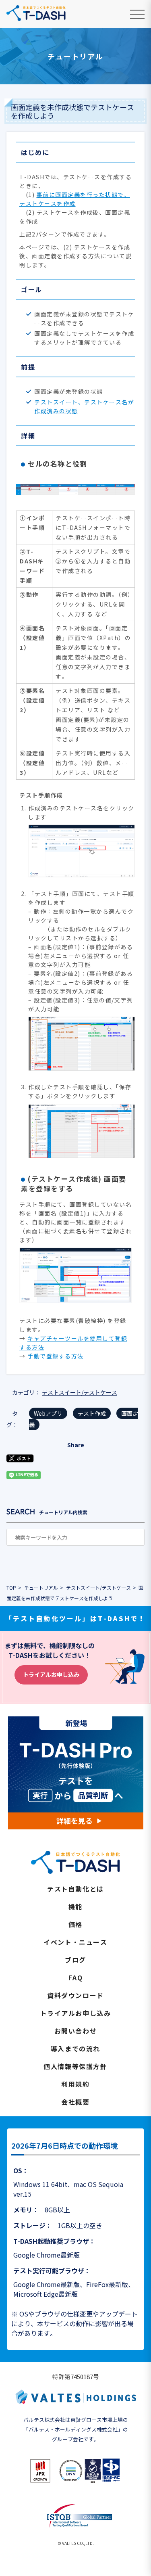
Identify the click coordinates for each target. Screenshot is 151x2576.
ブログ (75, 1960)
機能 (75, 1906)
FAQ (76, 1978)
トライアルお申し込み (51, 1674)
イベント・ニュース (75, 1942)
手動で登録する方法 (56, 1356)
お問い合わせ (76, 2031)
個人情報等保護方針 (75, 2066)
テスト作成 (92, 1413)
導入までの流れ (75, 2049)
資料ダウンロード (75, 1995)
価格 (75, 1924)
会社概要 (75, 2102)
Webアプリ (48, 1413)
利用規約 (75, 2084)
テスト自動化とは (75, 1889)
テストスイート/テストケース (80, 1392)
